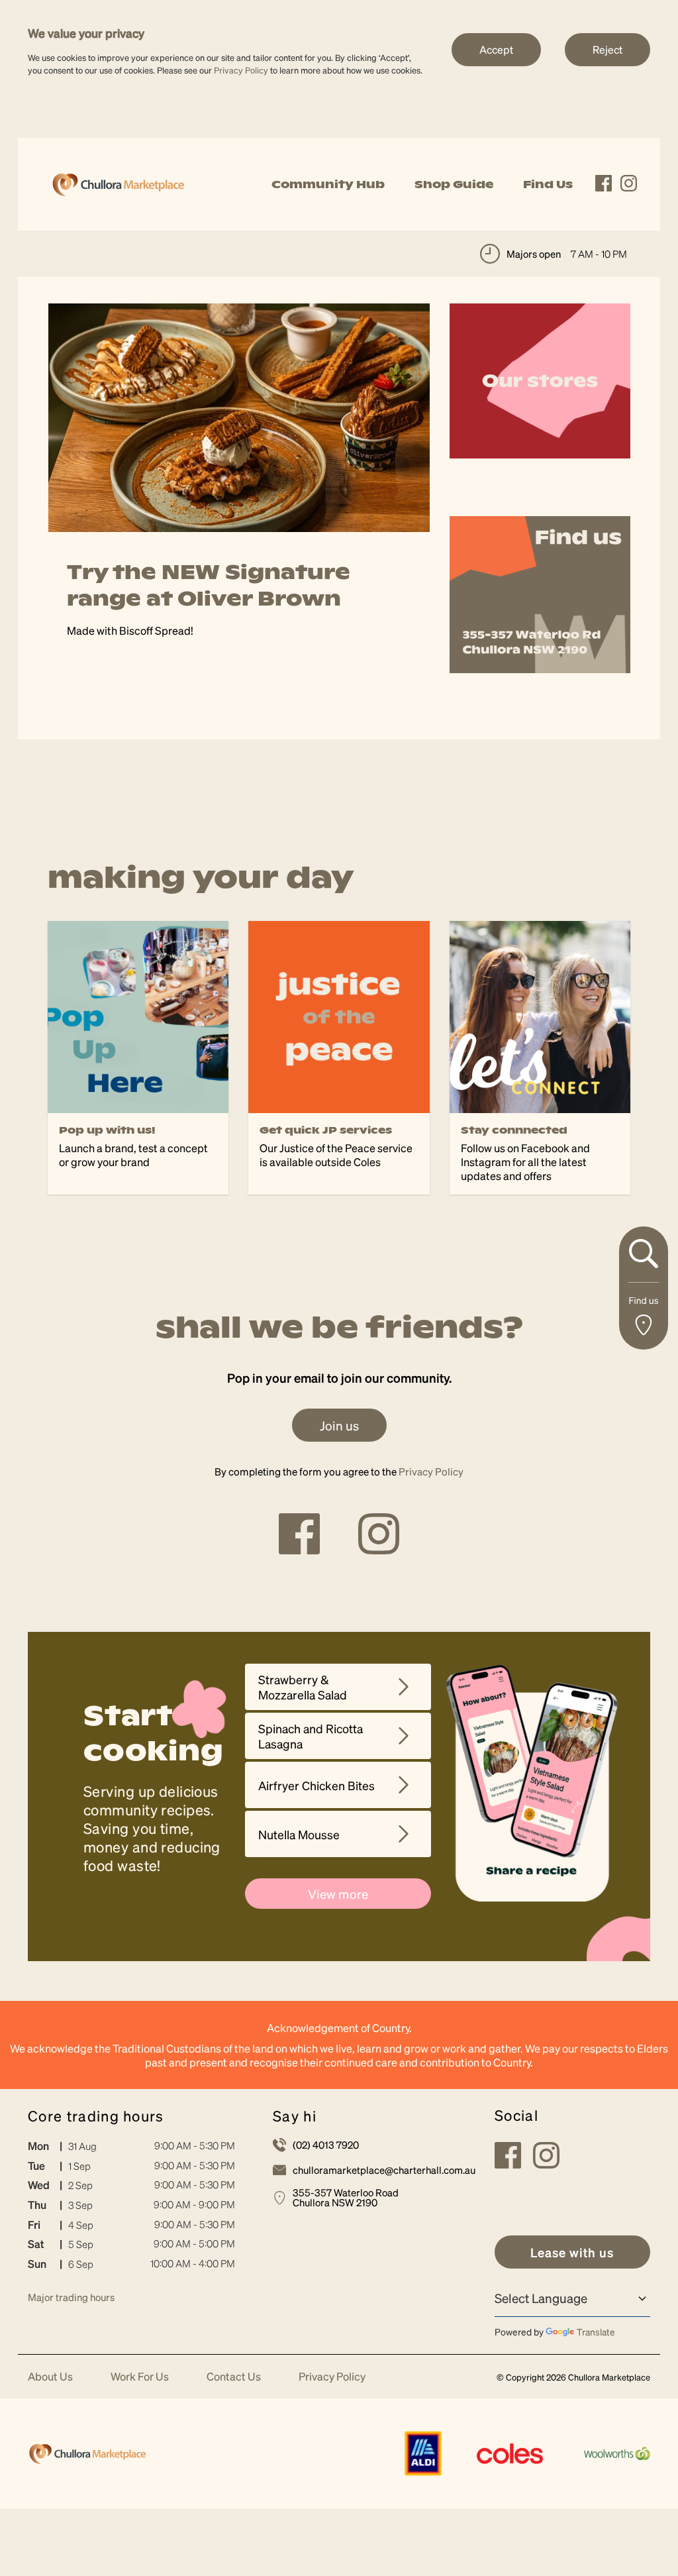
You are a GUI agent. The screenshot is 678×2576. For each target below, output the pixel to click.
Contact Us (234, 2377)
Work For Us (140, 2377)
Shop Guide (454, 184)
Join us (339, 1425)
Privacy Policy (241, 70)
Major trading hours (71, 2297)
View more (338, 1894)
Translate (596, 2332)
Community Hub (328, 184)
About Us (50, 2377)
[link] (118, 183)
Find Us (548, 184)
